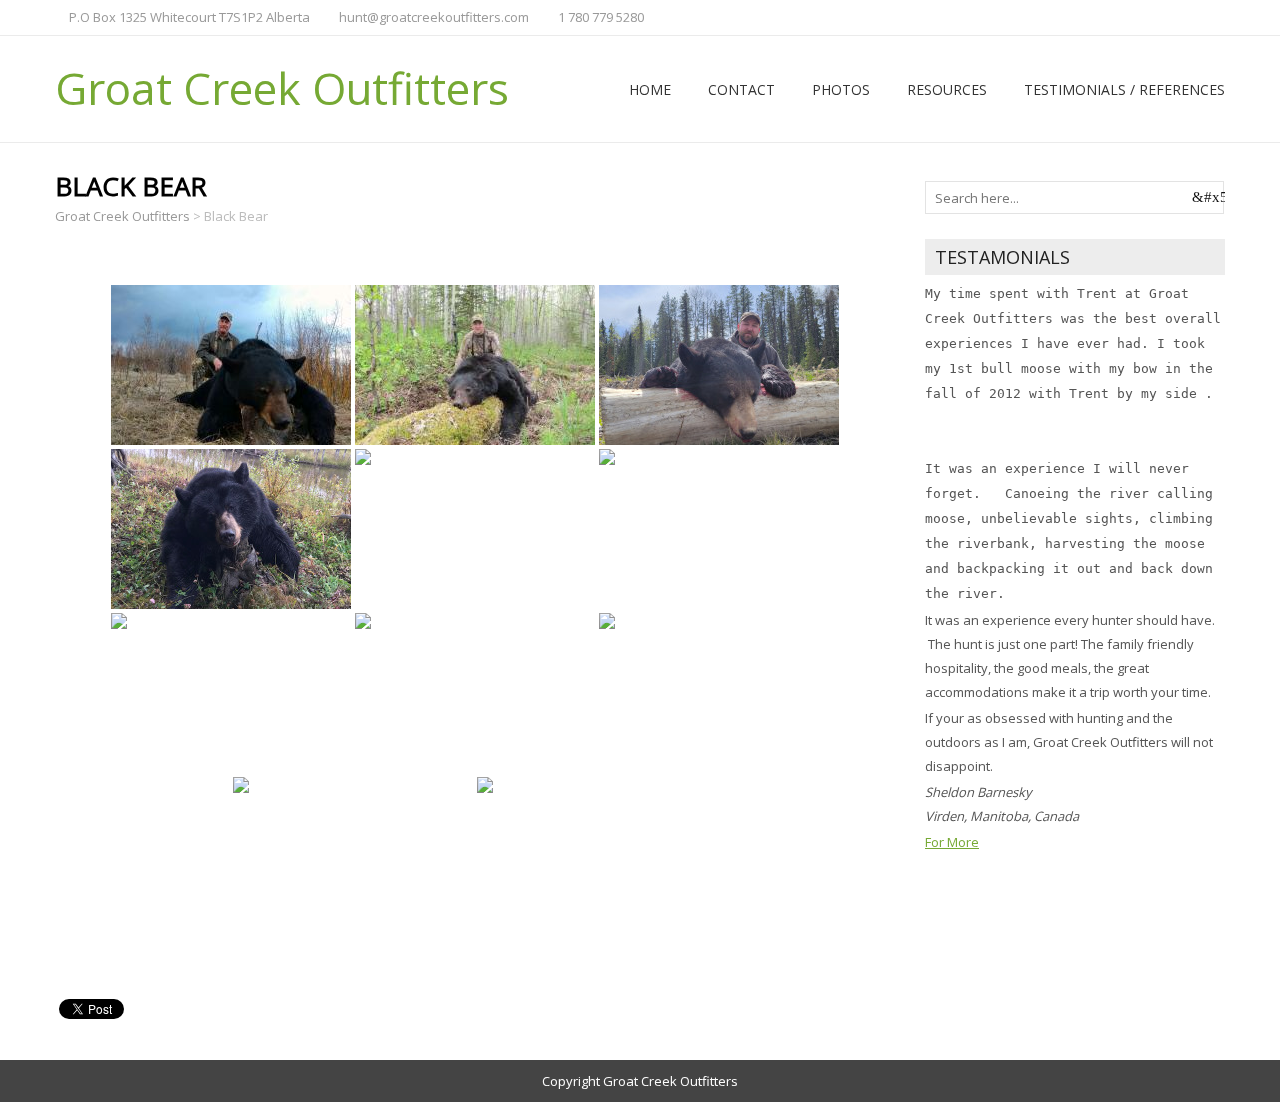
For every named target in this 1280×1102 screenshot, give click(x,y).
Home (650, 89)
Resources (947, 89)
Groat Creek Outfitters (282, 88)
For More (952, 842)
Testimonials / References (1124, 89)
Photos (841, 89)
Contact (741, 89)
